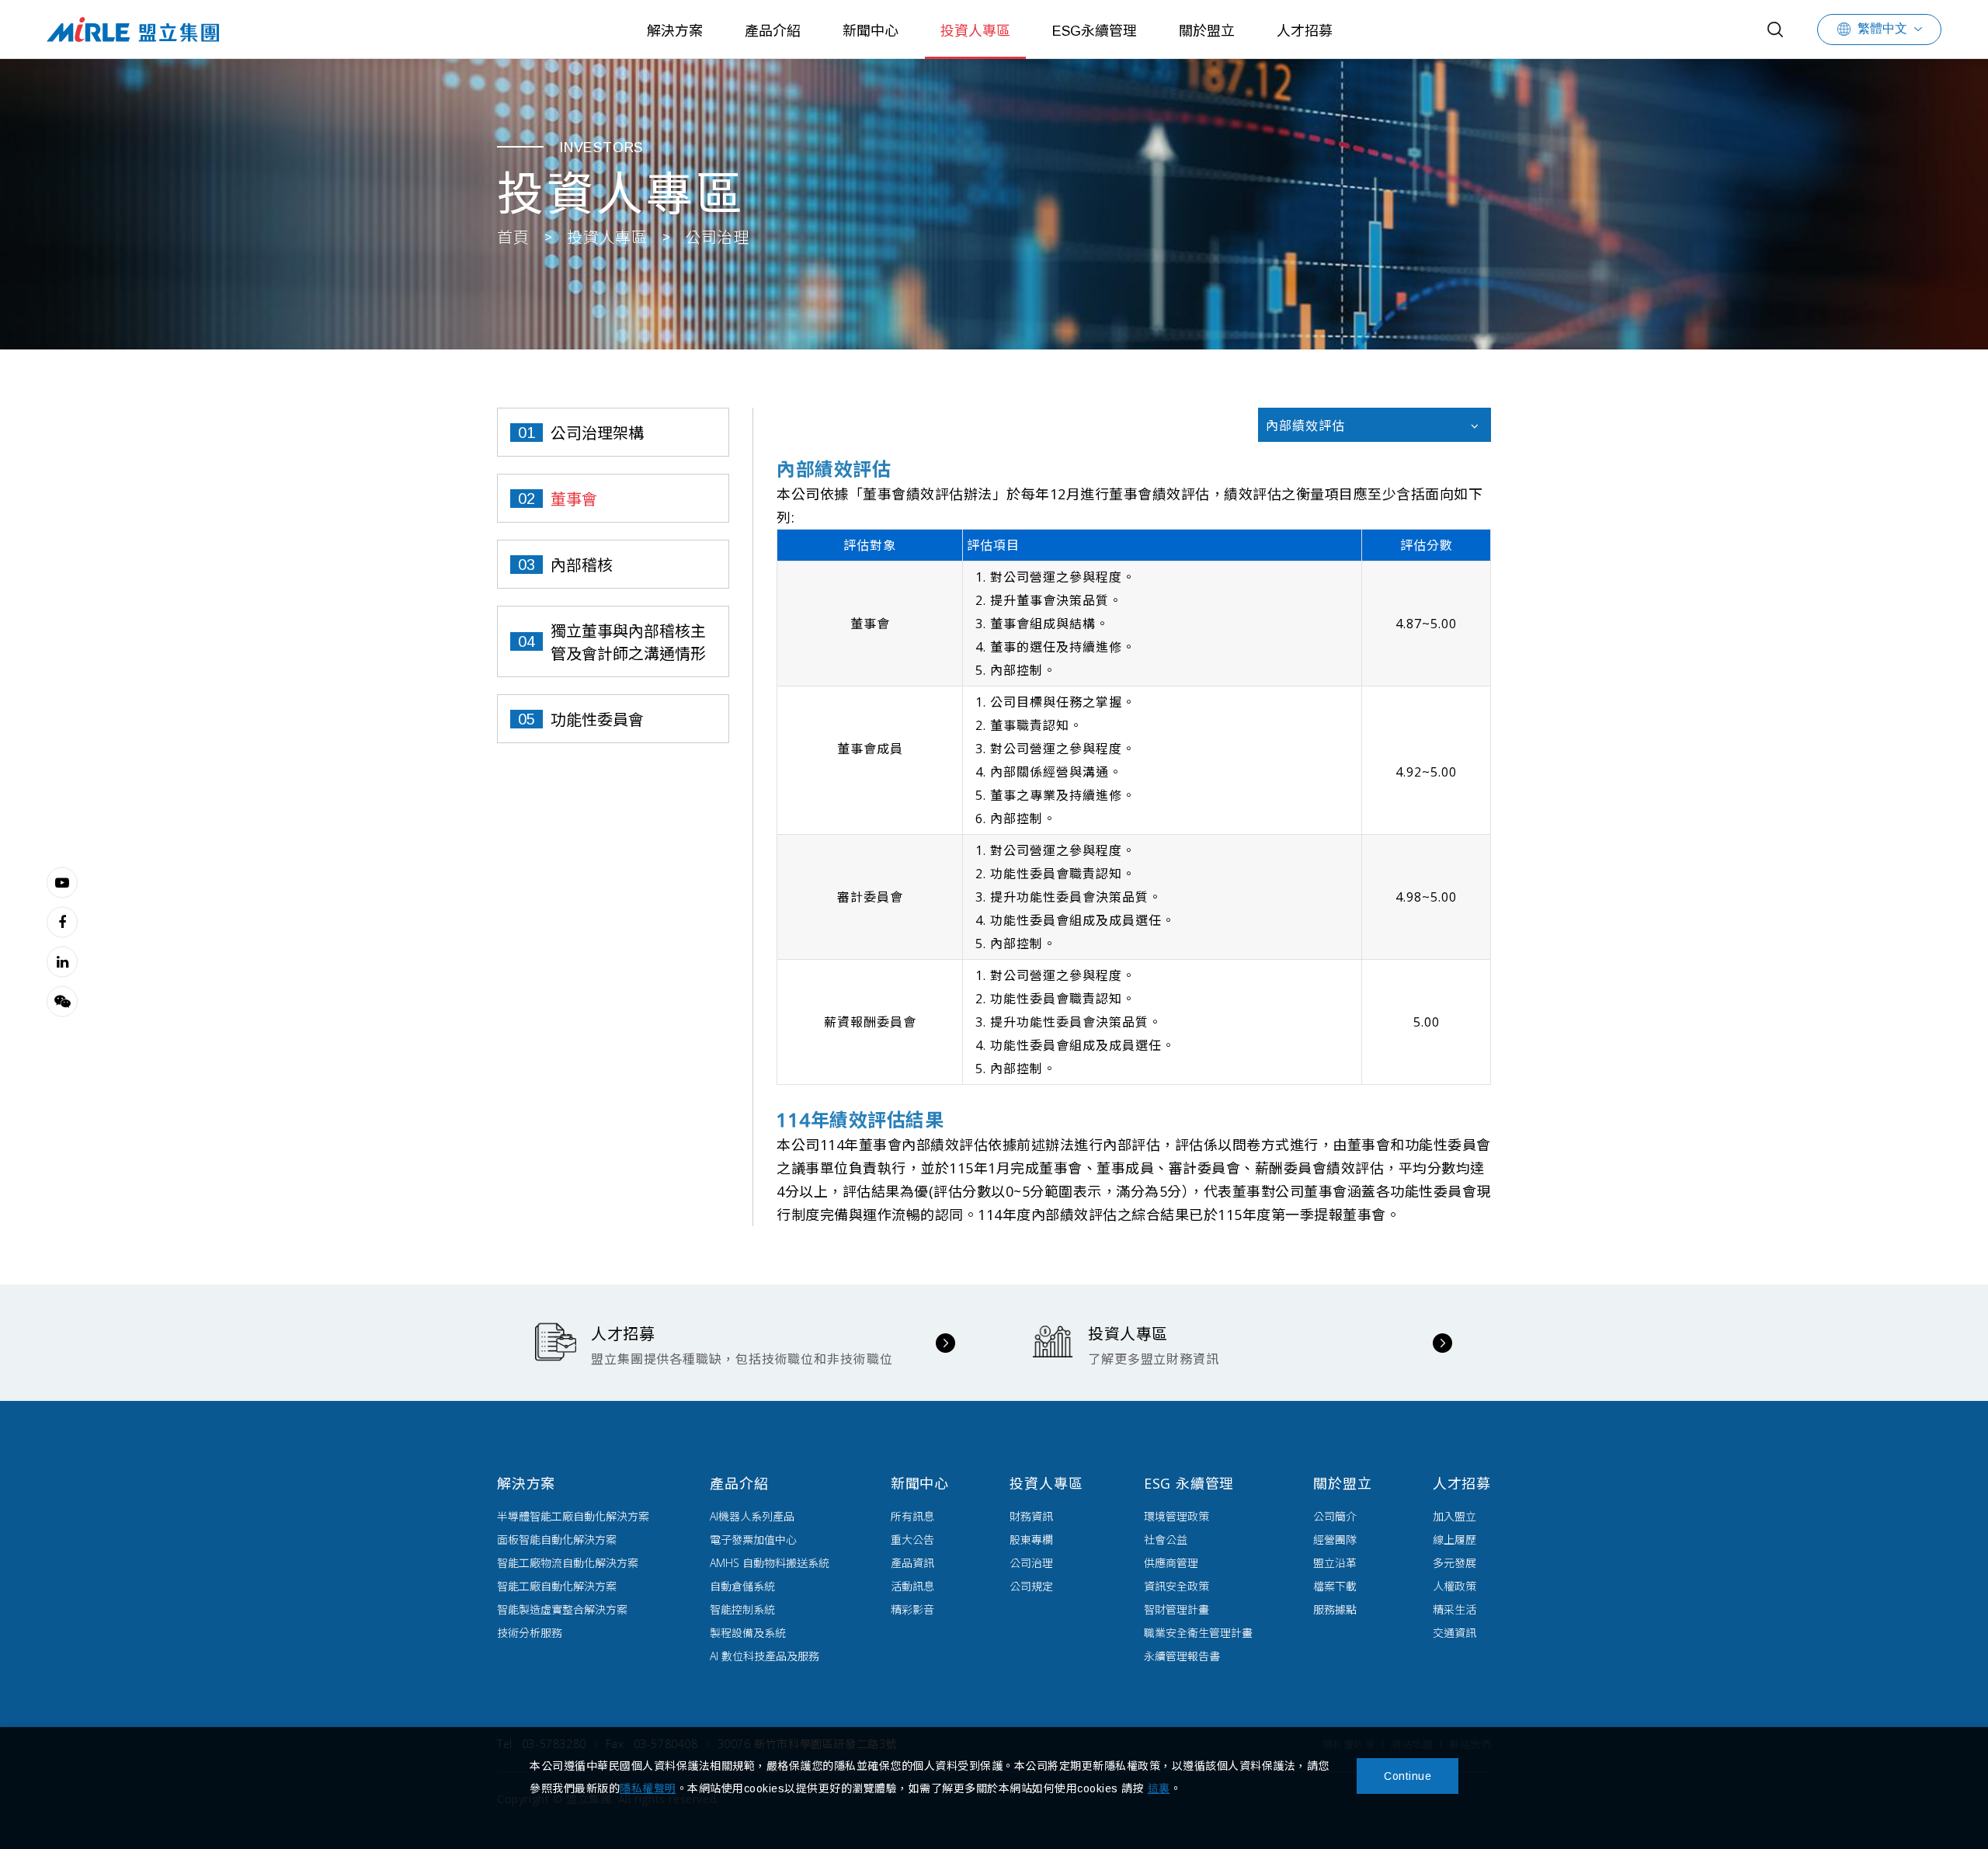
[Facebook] (62, 922)
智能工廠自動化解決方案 (557, 1586)
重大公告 (912, 1540)
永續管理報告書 (1182, 1656)
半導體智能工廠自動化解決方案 (573, 1516)
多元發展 (1455, 1563)
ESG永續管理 (1095, 31)
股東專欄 (1031, 1540)
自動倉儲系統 (742, 1586)
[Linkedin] (62, 961)
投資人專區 (975, 31)
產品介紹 (773, 31)
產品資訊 (912, 1563)
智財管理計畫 (1176, 1609)
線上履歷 (1455, 1540)
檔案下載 (1335, 1586)
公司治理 (1031, 1563)
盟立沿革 (1335, 1563)
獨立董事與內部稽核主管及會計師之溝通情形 (628, 643)
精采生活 (1455, 1609)
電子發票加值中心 (753, 1540)
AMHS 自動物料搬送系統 (770, 1563)
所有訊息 (912, 1516)
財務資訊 (1031, 1516)
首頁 (513, 238)
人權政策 (1455, 1586)
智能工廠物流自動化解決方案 (568, 1563)
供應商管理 (1171, 1563)
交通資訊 (1455, 1633)
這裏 (1159, 1788)
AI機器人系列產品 (752, 1516)
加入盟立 (1455, 1516)
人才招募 (1305, 31)
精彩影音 (912, 1609)
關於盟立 (1207, 31)
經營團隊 (1335, 1540)
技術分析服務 (530, 1633)
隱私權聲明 (648, 1788)
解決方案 (675, 31)
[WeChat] (62, 1001)
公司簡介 (1335, 1516)
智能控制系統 (742, 1609)
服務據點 (1335, 1609)
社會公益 (1166, 1540)
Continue (1408, 1776)
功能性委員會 (597, 720)
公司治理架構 (597, 433)
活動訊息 (912, 1586)
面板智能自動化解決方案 (557, 1540)
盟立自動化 (133, 29)
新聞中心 (871, 31)
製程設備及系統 (748, 1633)
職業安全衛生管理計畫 (1198, 1633)
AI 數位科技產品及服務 (765, 1656)
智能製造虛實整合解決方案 (562, 1609)
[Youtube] (62, 882)
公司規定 (1031, 1586)
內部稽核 (582, 565)
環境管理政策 (1176, 1516)
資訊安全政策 (1176, 1586)
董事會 (574, 499)
